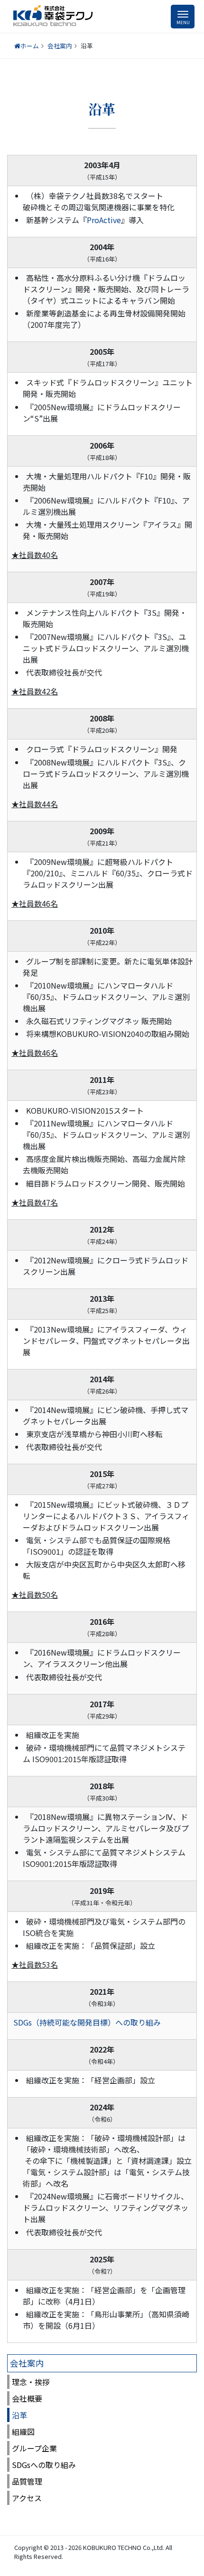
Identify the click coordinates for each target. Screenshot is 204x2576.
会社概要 (27, 2398)
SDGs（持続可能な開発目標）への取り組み (87, 2022)
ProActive (104, 220)
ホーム (30, 46)
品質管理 (27, 2481)
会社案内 (60, 46)
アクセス (27, 2498)
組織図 (23, 2432)
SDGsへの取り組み (44, 2465)
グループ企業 (34, 2448)
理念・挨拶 (31, 2382)
